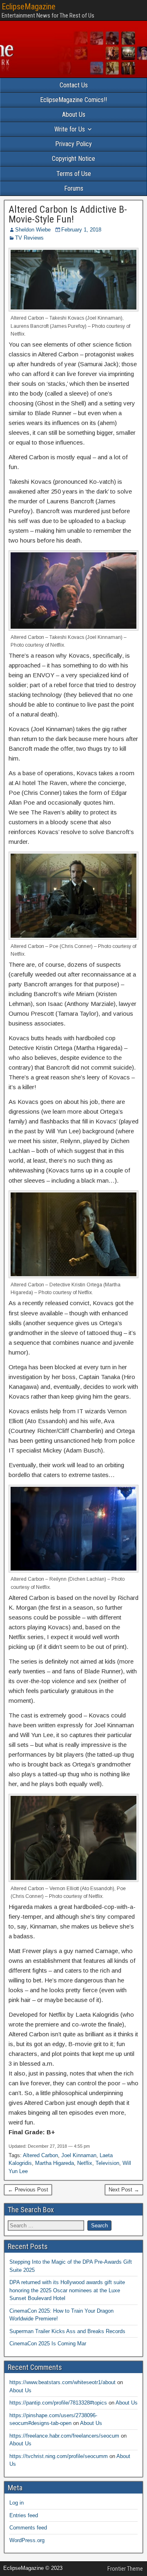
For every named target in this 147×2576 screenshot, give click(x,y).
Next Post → (124, 2190)
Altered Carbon (40, 2155)
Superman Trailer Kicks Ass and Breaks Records (67, 2331)
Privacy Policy (73, 144)
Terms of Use (74, 174)
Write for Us (70, 129)
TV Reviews (29, 238)
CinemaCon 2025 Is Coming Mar (48, 2344)
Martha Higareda (55, 2163)
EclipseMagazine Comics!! (73, 100)
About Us (74, 115)
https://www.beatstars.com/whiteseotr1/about (62, 2382)
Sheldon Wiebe (33, 230)
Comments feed (28, 2528)
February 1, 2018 (81, 230)
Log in (17, 2503)
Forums (74, 188)
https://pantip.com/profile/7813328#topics (58, 2403)
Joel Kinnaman (79, 2155)
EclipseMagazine (29, 7)
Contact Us (74, 85)
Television (107, 2163)
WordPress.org (27, 2540)
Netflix (85, 2163)
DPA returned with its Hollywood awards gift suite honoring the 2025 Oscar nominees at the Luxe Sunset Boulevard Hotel (67, 2290)
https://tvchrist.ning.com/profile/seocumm (59, 2456)
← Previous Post (28, 2190)
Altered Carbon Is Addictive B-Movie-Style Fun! (68, 214)
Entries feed (24, 2515)
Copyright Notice (73, 159)
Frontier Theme (125, 2569)
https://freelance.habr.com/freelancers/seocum (64, 2436)
